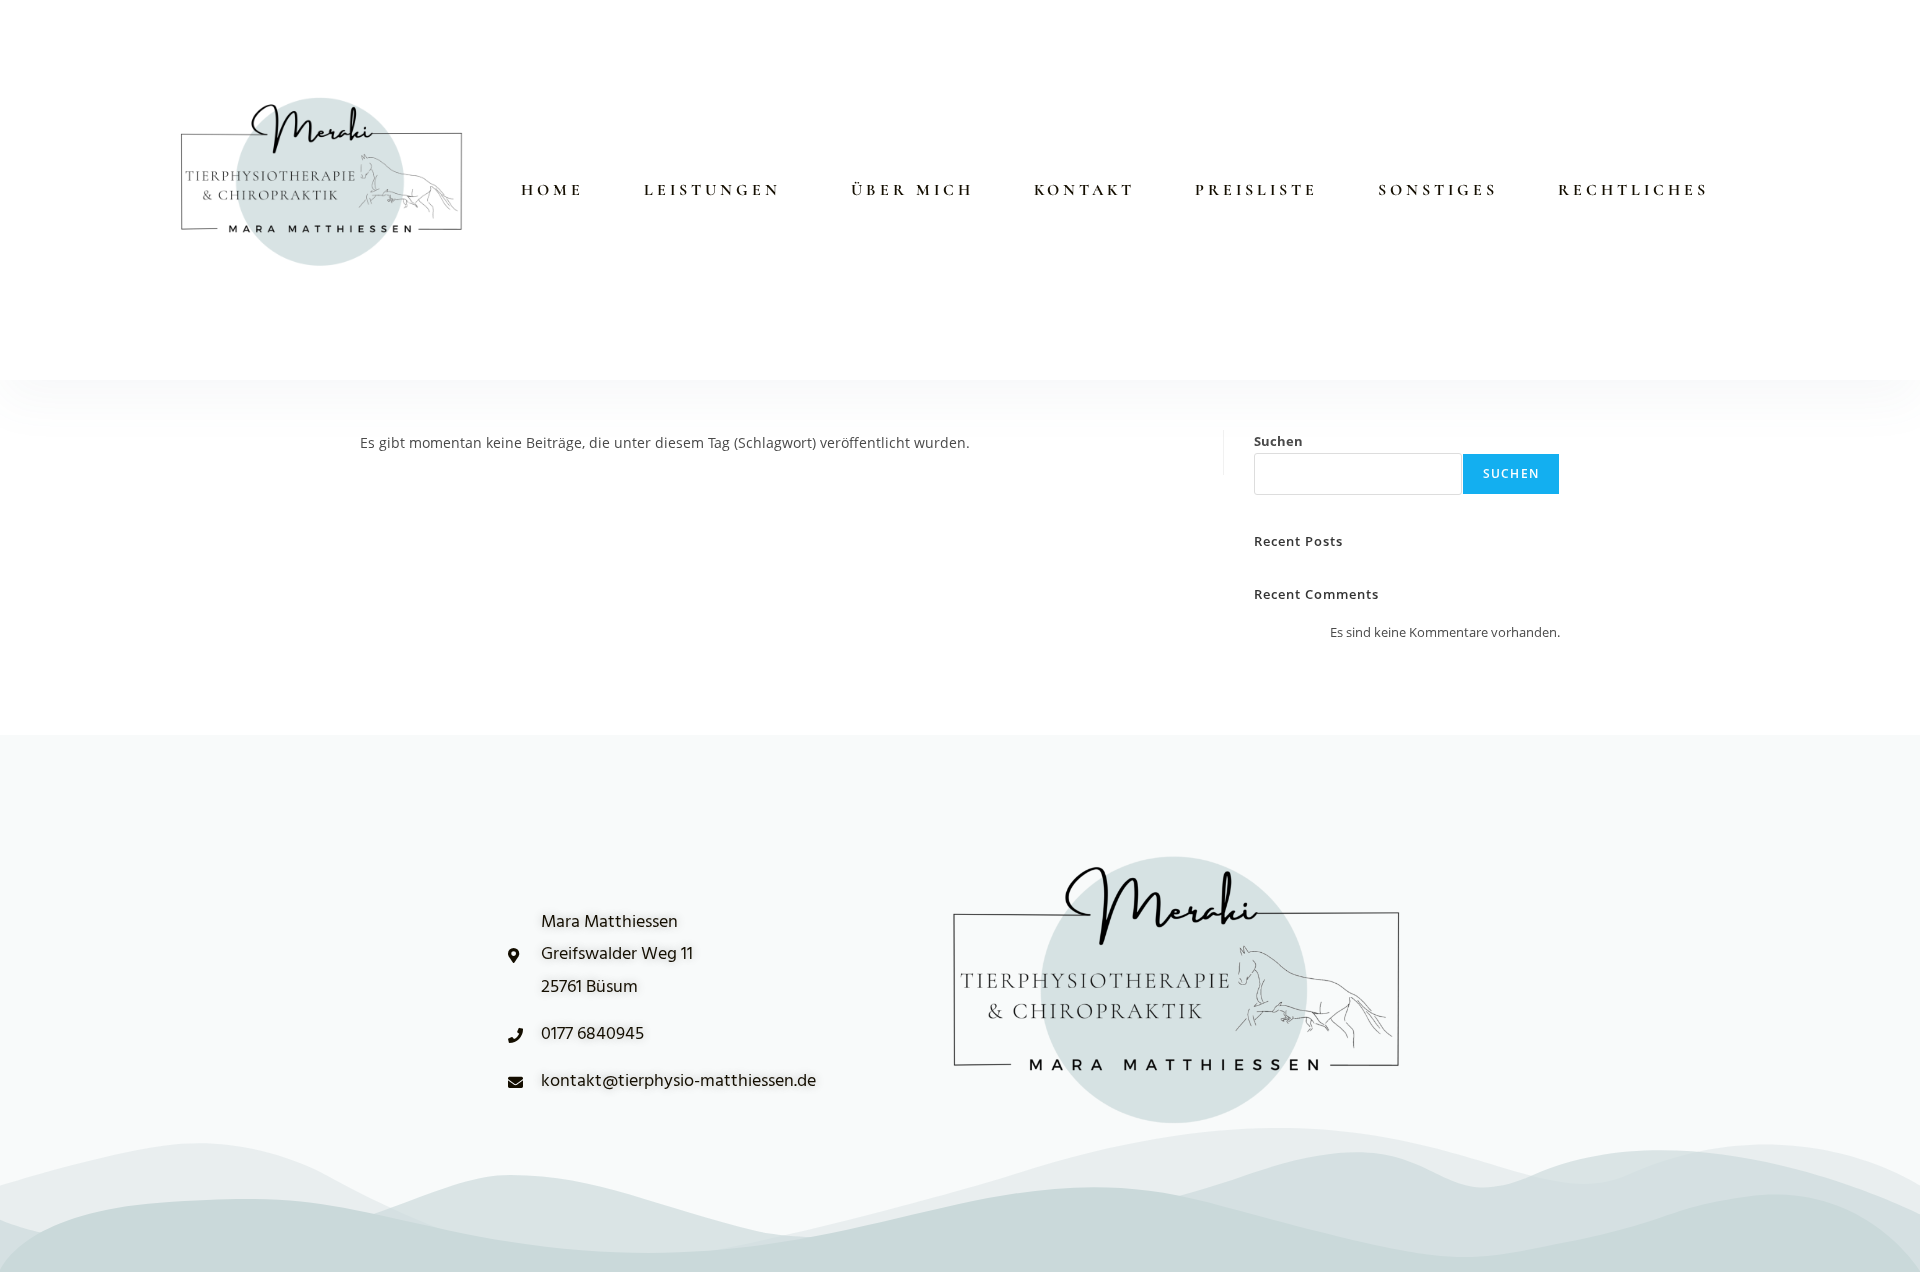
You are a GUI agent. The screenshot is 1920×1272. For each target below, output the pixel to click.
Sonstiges (1438, 190)
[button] (717, 190)
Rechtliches (1633, 190)
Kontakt (1084, 190)
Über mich (912, 190)
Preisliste (1256, 190)
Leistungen (712, 190)
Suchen (1278, 441)
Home (552, 190)
